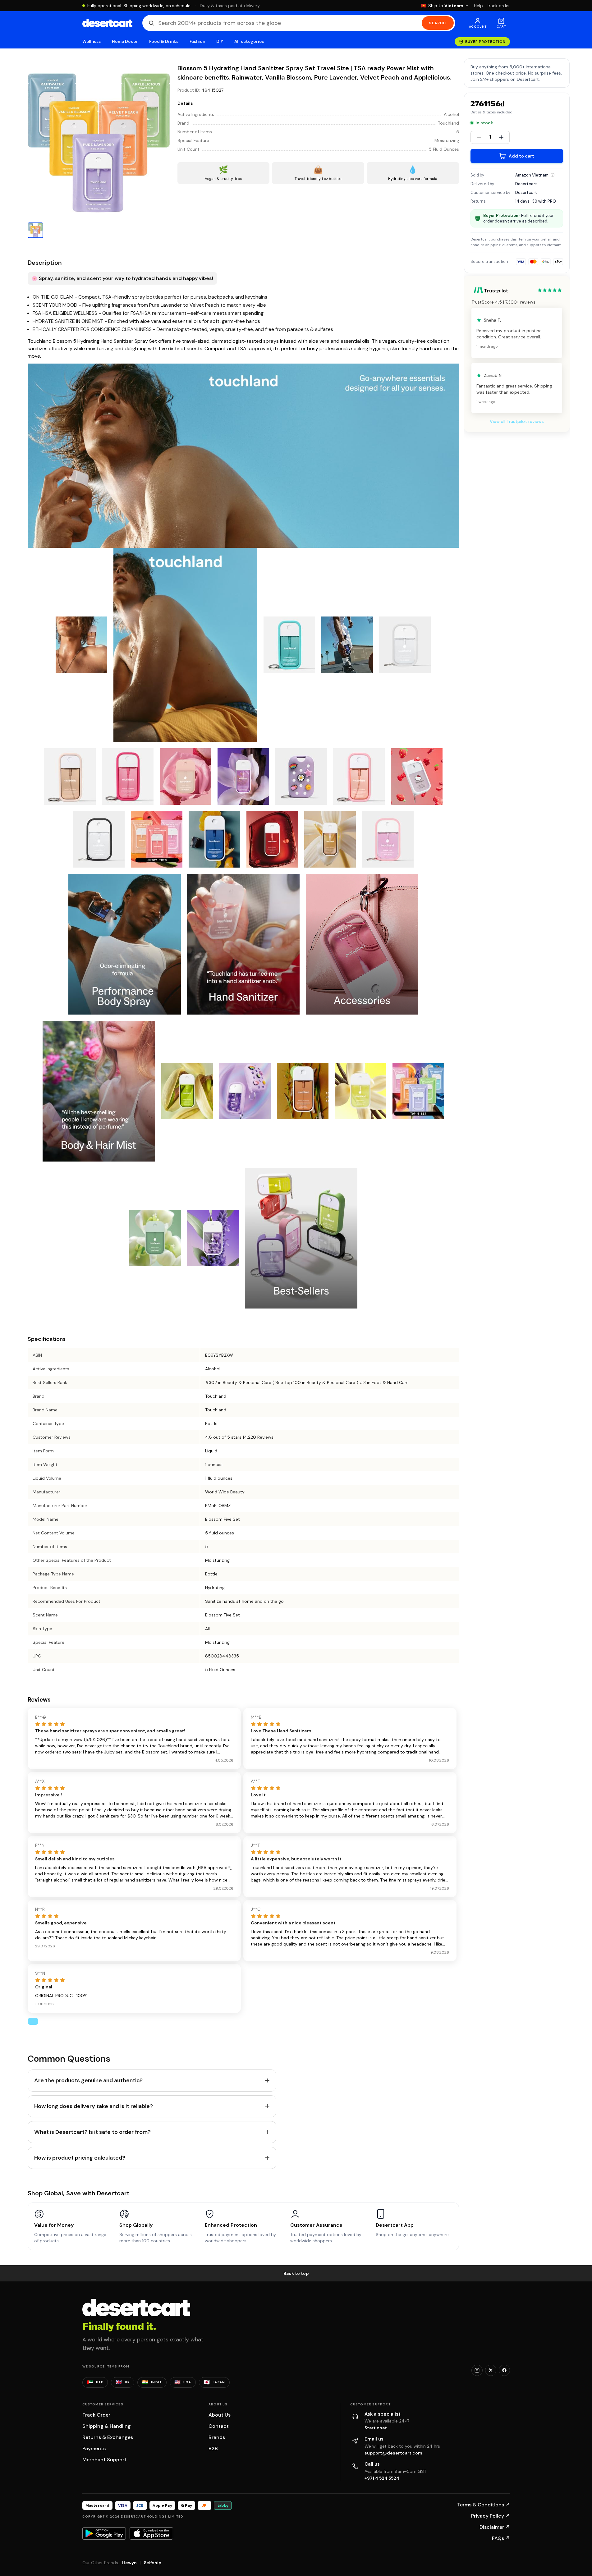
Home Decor (125, 41)
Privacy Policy (491, 2516)
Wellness (92, 41)
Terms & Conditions (484, 2505)
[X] (491, 2370)
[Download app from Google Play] (104, 2533)
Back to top (296, 2273)
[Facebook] (504, 2370)
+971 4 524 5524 (382, 2478)
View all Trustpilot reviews (517, 421)
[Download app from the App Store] (151, 2533)
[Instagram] (477, 2370)
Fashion (197, 41)
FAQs (501, 2538)
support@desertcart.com (393, 2453)
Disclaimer (495, 2527)
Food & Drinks (164, 41)
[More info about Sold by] (553, 175)
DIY (220, 41)
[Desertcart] (107, 23)
